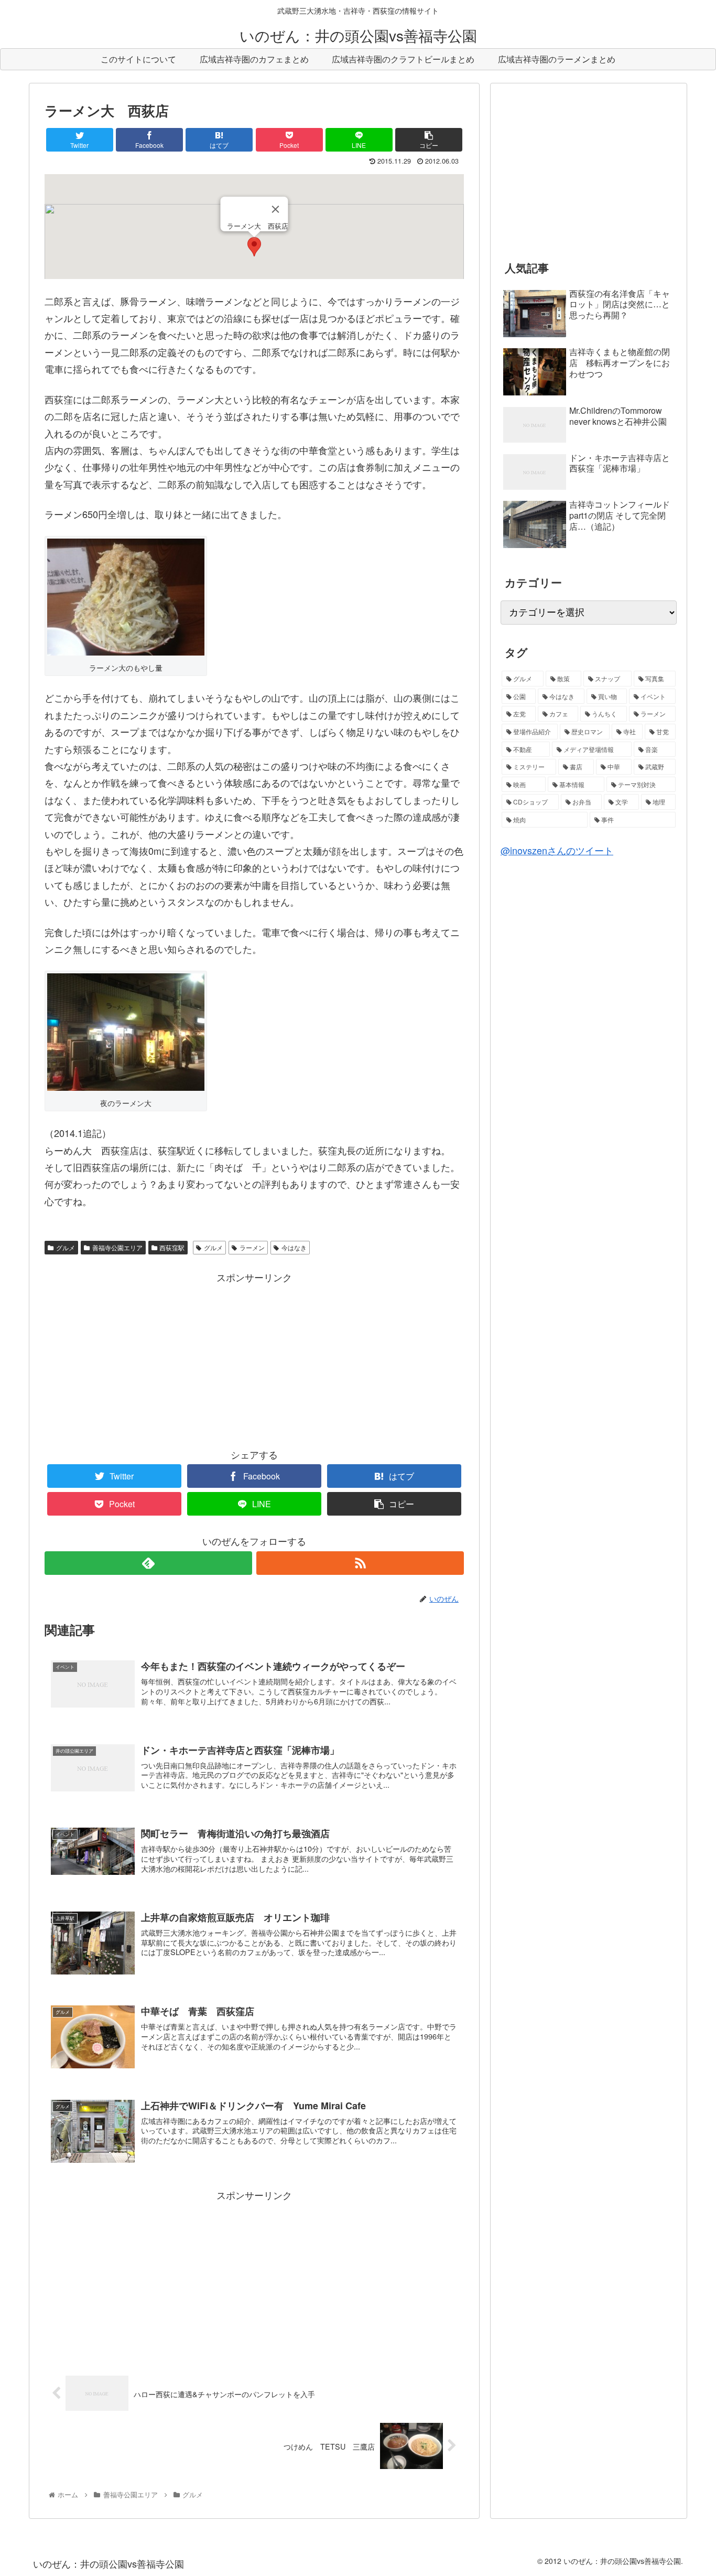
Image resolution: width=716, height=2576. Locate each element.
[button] (254, 247)
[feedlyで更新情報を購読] (148, 1563)
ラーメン (252, 1247)
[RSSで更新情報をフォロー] (360, 1563)
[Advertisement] (254, 1359)
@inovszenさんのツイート (557, 850)
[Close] (276, 209)
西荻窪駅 (172, 1247)
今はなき (294, 1247)
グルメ (66, 1247)
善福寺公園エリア (117, 1247)
